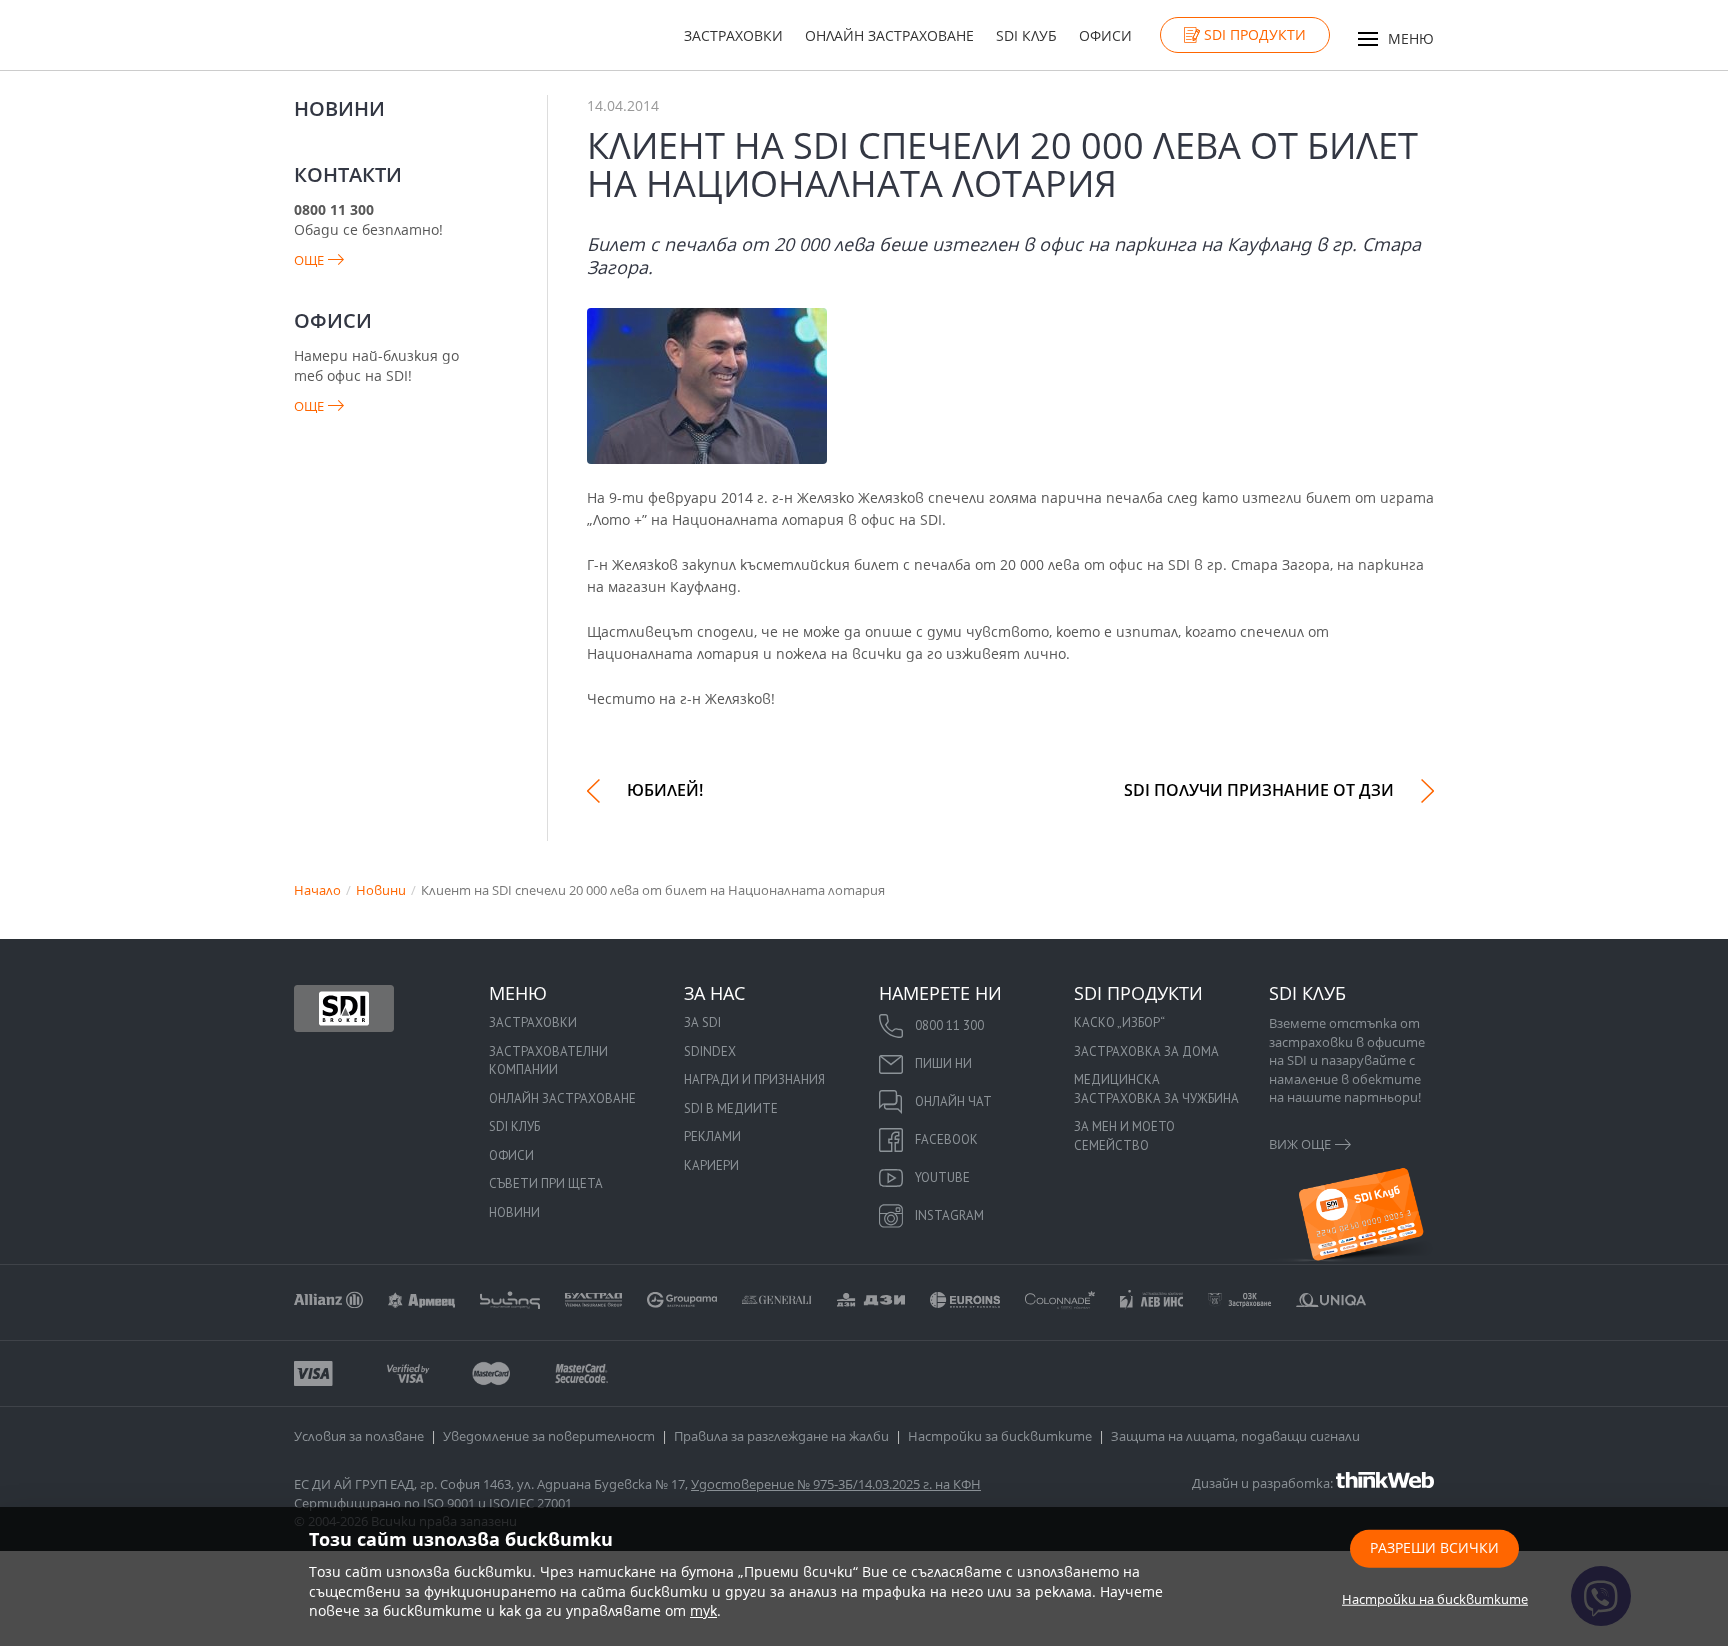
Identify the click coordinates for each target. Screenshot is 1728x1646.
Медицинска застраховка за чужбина (1156, 1089)
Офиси (1105, 35)
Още (309, 260)
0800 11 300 (949, 1025)
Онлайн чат (953, 1101)
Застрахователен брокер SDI (344, 1008)
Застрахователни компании (548, 1061)
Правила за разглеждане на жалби (781, 1436)
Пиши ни (943, 1063)
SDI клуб (1026, 35)
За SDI (702, 1022)
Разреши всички (1434, 1546)
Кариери (711, 1165)
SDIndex (710, 1051)
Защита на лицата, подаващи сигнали (1235, 1436)
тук (703, 1610)
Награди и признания (754, 1079)
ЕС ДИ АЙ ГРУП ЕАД (354, 1484)
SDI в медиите (731, 1108)
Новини (339, 108)
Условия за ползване (359, 1436)
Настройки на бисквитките (1435, 1598)
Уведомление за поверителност (549, 1436)
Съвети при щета (546, 1183)
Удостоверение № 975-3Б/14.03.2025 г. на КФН (836, 1484)
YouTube (942, 1177)
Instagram (949, 1215)
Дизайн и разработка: (1264, 1482)
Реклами (712, 1136)
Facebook (946, 1139)
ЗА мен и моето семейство (1124, 1136)
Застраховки (733, 35)
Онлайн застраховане (889, 35)
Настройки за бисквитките (1000, 1436)
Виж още (1300, 1144)
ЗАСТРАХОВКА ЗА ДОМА (1146, 1051)
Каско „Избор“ (1119, 1022)
